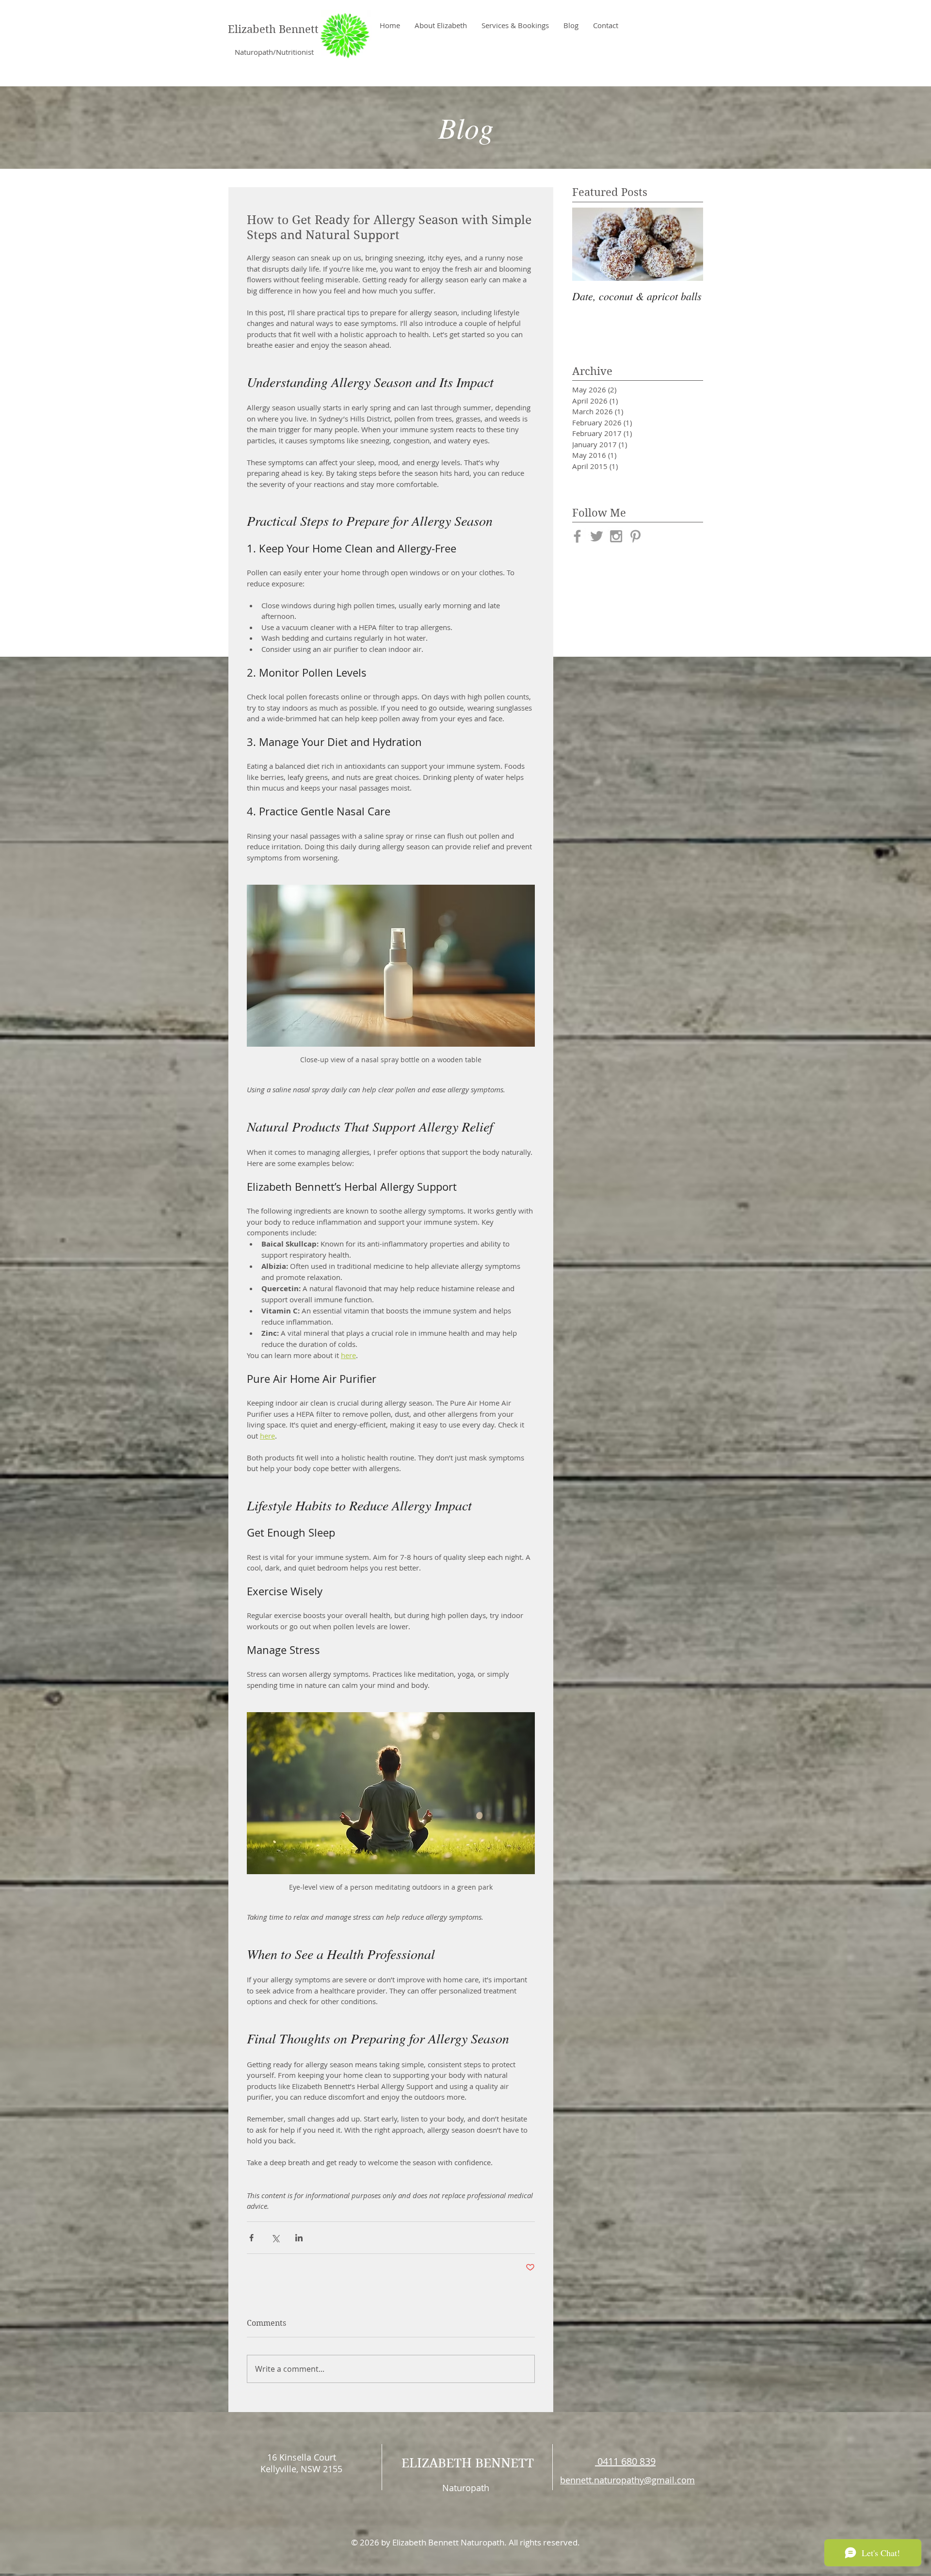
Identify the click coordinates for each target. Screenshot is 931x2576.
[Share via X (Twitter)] (275, 2238)
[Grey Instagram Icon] (616, 536)
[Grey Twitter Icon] (597, 536)
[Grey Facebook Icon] (577, 536)
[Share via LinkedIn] (299, 2238)
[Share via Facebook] (251, 2238)
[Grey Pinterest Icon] (635, 536)
